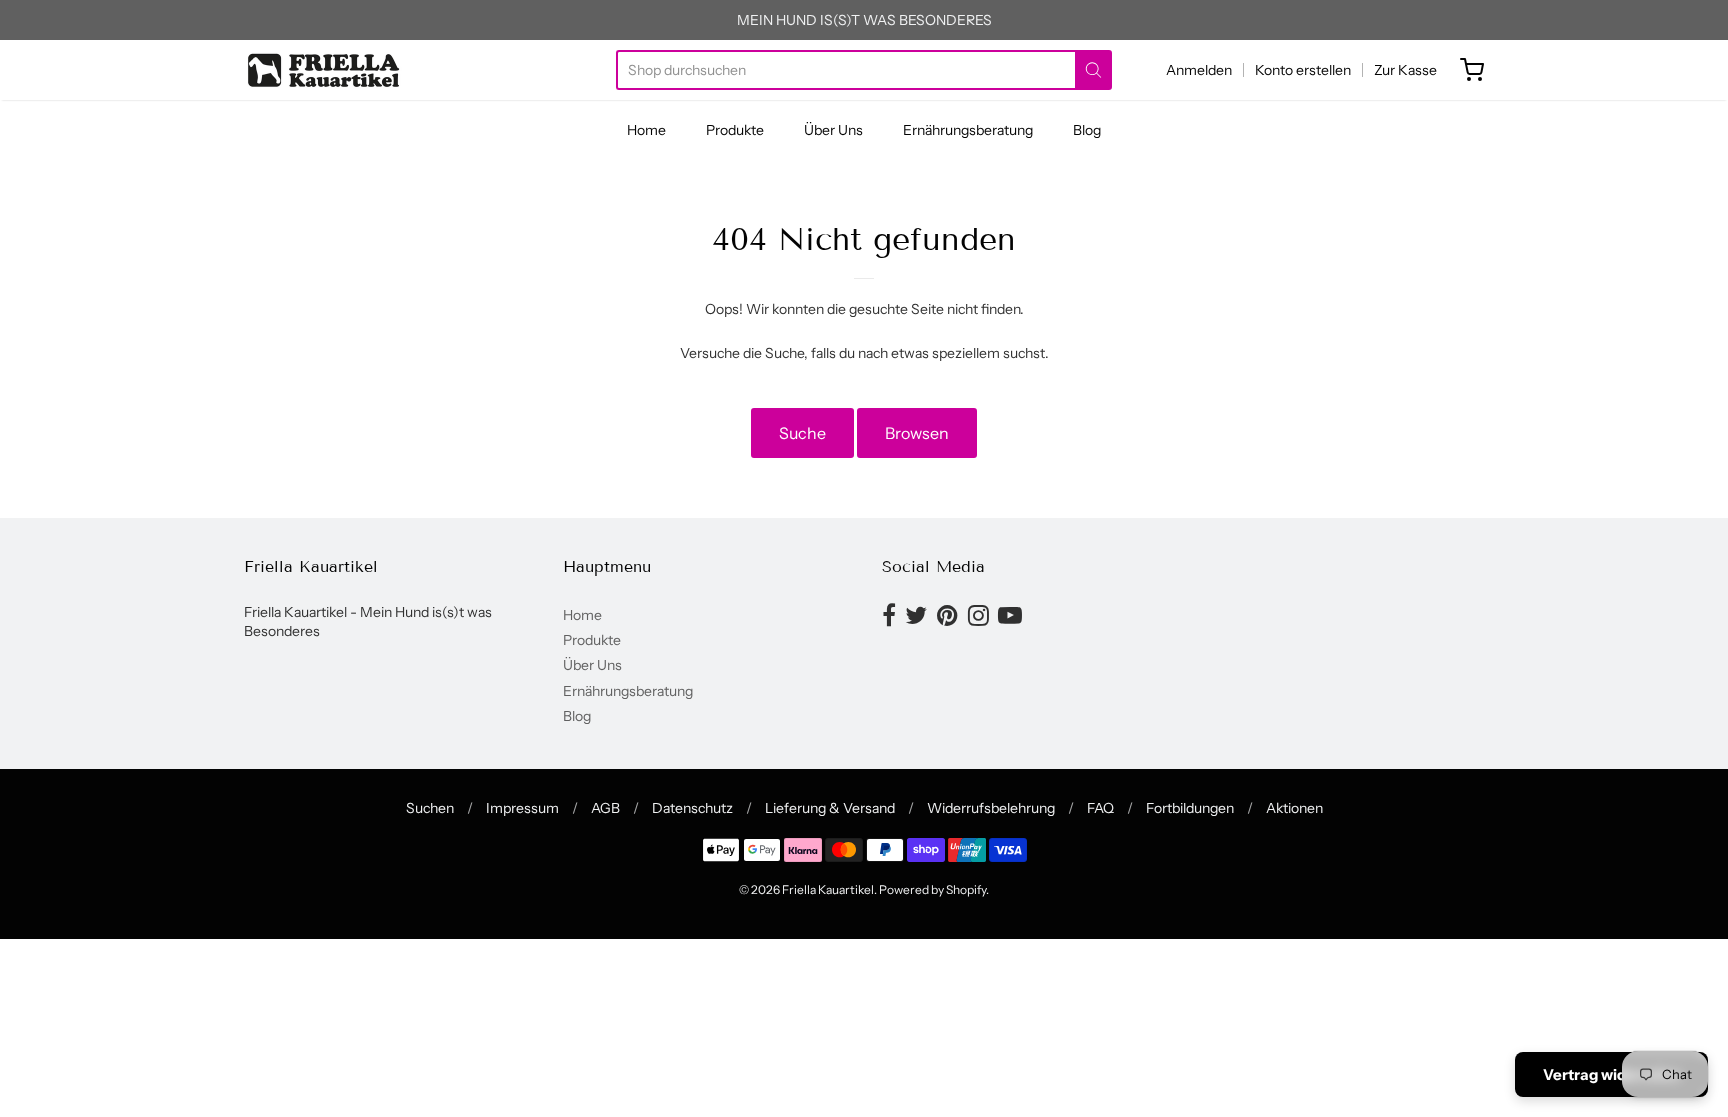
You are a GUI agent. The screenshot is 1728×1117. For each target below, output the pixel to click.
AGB (605, 808)
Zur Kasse (1405, 70)
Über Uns (833, 130)
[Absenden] (1093, 70)
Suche (802, 433)
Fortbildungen (1190, 808)
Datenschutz (692, 808)
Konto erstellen (1303, 70)
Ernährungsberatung (968, 130)
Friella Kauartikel (828, 889)
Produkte (735, 130)
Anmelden (1199, 70)
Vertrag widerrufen (1611, 1074)
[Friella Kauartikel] (324, 70)
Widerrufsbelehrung (991, 808)
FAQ (1100, 808)
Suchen (430, 808)
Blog (1087, 130)
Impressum (522, 808)
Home (646, 130)
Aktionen (1294, 808)
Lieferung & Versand (830, 808)
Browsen (917, 433)
